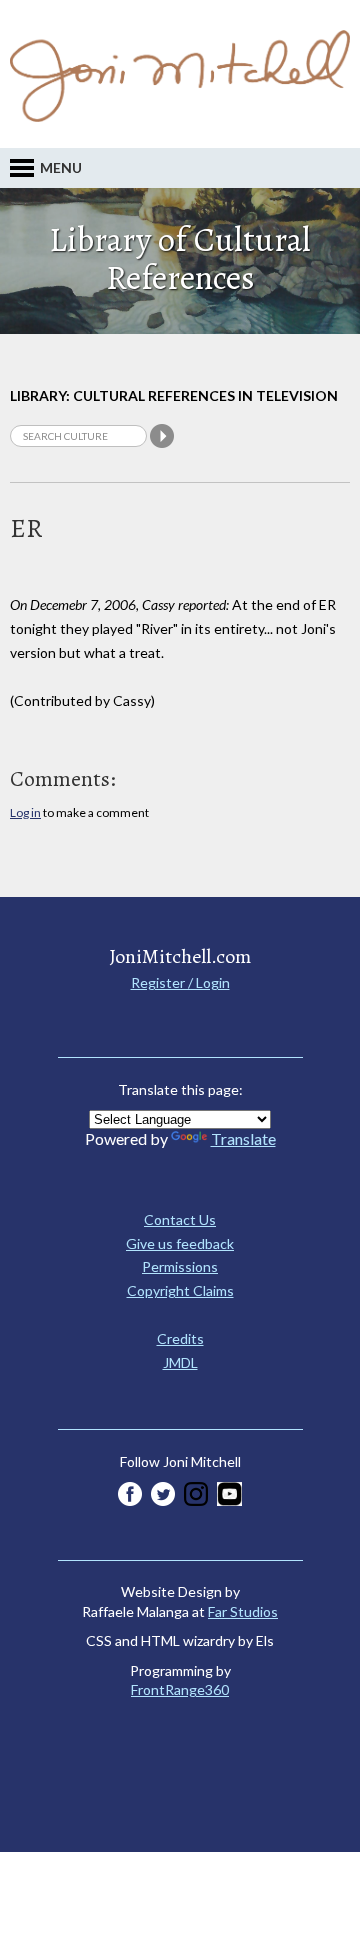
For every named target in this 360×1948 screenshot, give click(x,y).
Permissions (180, 1266)
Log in (25, 812)
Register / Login (180, 982)
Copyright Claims (180, 1290)
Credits (180, 1338)
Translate (243, 1138)
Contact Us (180, 1219)
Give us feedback (180, 1243)
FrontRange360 (180, 1689)
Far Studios (243, 1611)
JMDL (180, 1362)
